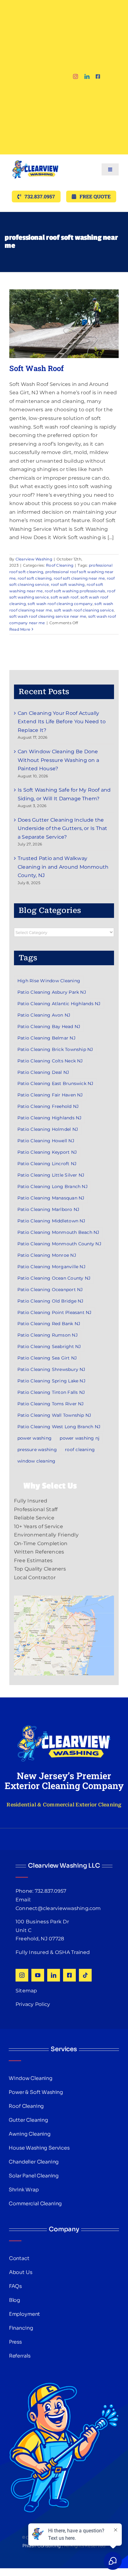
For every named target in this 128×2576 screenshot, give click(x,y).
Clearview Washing (34, 559)
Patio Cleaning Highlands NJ (49, 1118)
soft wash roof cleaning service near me (48, 616)
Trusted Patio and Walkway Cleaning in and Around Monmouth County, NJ (63, 867)
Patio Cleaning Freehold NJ (48, 1106)
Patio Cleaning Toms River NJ (51, 1404)
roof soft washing (68, 584)
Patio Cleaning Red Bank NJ (49, 1324)
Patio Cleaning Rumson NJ (48, 1335)
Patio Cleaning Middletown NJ (51, 1221)
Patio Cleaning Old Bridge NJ (50, 1301)
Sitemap (26, 1991)
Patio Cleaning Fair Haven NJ (50, 1095)
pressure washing (37, 1450)
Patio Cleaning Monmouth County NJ (59, 1244)
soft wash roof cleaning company (60, 604)
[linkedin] (87, 76)
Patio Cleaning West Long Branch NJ (59, 1427)
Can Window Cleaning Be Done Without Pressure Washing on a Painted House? (58, 760)
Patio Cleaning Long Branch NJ (53, 1186)
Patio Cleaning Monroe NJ (47, 1255)
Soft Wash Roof (37, 368)
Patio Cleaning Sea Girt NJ (47, 1358)
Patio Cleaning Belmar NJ (46, 1038)
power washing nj (80, 1438)
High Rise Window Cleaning (49, 981)
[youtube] (38, 1975)
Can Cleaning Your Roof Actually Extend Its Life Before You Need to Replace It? (62, 722)
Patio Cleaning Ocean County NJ (54, 1278)
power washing (34, 1438)
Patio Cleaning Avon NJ (44, 1015)
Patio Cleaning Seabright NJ (49, 1346)
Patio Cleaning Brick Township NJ (55, 1049)
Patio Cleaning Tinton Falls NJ (51, 1392)
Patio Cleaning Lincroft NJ (47, 1164)
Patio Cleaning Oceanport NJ (50, 1290)
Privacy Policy (33, 2004)
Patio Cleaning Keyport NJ (47, 1152)
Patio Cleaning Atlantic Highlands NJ (59, 1004)
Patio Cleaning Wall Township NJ (54, 1415)
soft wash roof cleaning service (84, 610)
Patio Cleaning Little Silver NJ (51, 1175)
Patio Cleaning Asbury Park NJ (52, 992)
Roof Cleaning (60, 565)
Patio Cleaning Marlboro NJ (48, 1209)
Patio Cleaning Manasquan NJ (51, 1198)
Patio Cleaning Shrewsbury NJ (51, 1369)
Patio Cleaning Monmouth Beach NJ (58, 1232)
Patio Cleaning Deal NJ (43, 1072)
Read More (20, 629)
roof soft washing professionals (75, 591)
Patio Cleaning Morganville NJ (51, 1267)
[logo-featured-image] (36, 157)
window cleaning (37, 1461)
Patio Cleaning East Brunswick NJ (55, 1083)
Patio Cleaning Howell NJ (46, 1141)
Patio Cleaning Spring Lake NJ (51, 1381)
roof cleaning (80, 1450)
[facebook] (98, 76)
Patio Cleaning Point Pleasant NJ (55, 1312)
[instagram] (75, 76)
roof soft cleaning (35, 578)
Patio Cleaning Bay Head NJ (49, 1027)
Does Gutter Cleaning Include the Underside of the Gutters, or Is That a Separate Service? (63, 828)
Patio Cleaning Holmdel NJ (48, 1129)
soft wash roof (64, 597)
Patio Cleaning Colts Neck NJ (50, 1061)
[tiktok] (85, 1975)
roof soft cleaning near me (79, 578)
